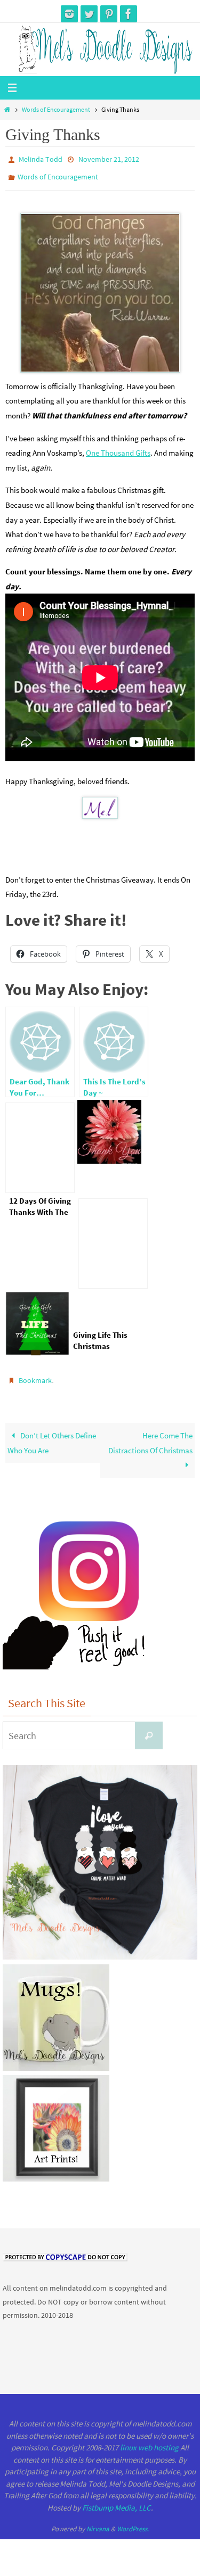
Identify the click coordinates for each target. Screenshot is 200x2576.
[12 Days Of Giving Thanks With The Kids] (40, 1143)
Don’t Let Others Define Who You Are (52, 1436)
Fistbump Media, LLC (117, 2501)
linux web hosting (149, 2441)
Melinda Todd (41, 159)
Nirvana (98, 2522)
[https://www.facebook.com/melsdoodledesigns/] (129, 14)
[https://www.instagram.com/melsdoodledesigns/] (69, 14)
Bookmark (35, 1375)
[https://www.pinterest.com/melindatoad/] (109, 14)
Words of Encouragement (56, 109)
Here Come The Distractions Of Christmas (150, 1436)
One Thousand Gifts (118, 448)
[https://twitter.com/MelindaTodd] (89, 14)
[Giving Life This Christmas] (113, 1239)
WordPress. (133, 2522)
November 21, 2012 (109, 159)
